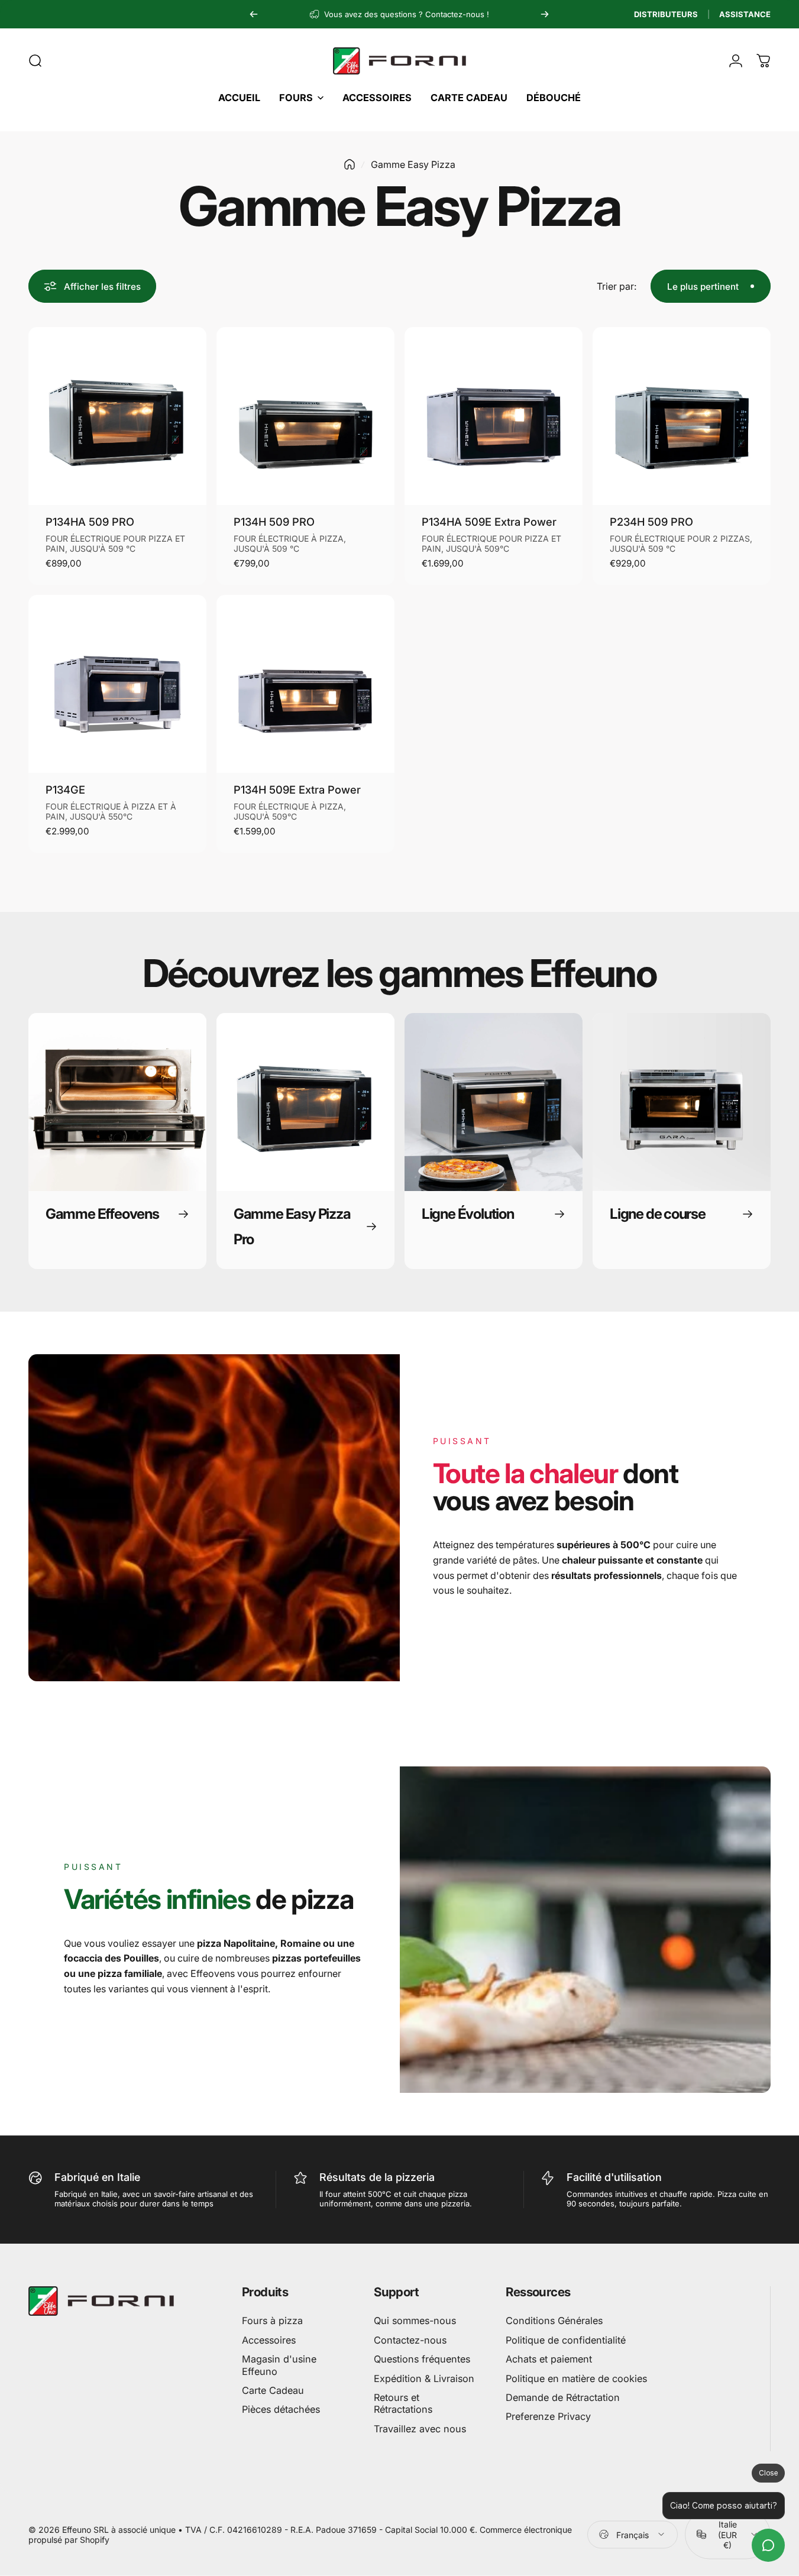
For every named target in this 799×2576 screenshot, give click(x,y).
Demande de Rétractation (563, 2397)
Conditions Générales (554, 2321)
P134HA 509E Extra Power (489, 522)
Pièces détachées (281, 2409)
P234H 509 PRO (651, 522)
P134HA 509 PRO (90, 522)
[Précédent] (254, 14)
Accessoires (269, 2340)
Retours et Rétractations (403, 2403)
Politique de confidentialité (566, 2340)
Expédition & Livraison (424, 2378)
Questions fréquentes (422, 2359)
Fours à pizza (272, 2321)
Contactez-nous (410, 2340)
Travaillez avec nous (420, 2429)
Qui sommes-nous (415, 2321)
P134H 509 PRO (274, 522)
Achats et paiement (549, 2359)
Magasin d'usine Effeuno (279, 2365)
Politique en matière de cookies (576, 2378)
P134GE (65, 789)
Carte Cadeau (273, 2390)
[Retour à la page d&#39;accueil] (350, 164)
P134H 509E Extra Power (297, 789)
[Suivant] (545, 14)
